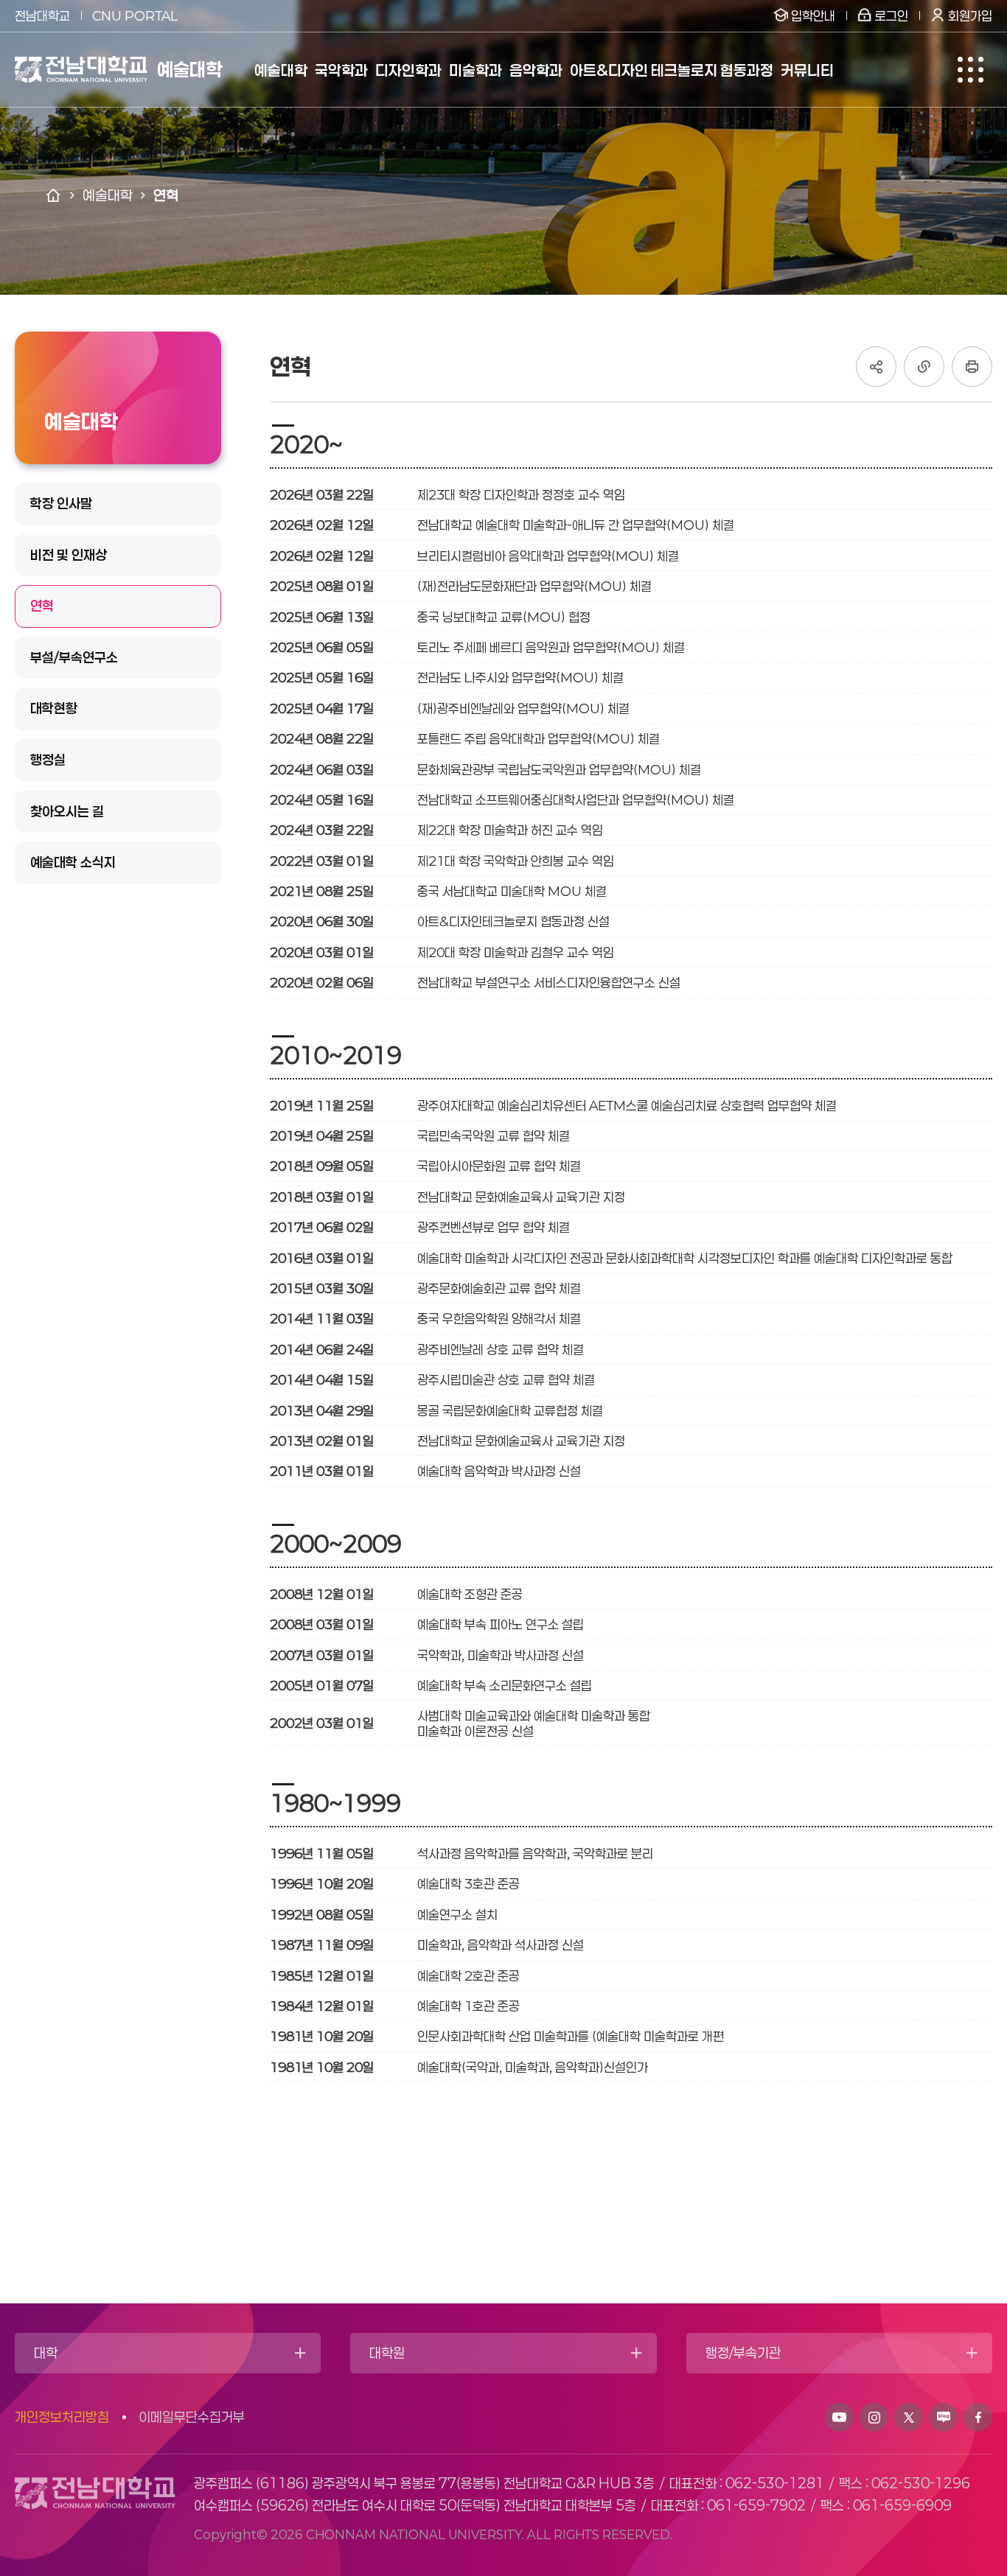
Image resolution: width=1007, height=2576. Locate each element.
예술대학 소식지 (73, 862)
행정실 (48, 760)
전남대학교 (42, 15)
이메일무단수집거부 (192, 2417)
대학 (46, 2353)
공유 (876, 367)
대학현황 (54, 708)
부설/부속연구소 (74, 657)
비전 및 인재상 (69, 555)
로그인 (892, 15)
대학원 (387, 2353)
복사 (924, 367)
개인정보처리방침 (62, 2417)
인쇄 (972, 367)
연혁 (42, 606)
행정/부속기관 (743, 2353)
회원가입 (970, 15)
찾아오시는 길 (67, 811)
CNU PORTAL (135, 15)
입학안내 (813, 15)
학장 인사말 (61, 503)
